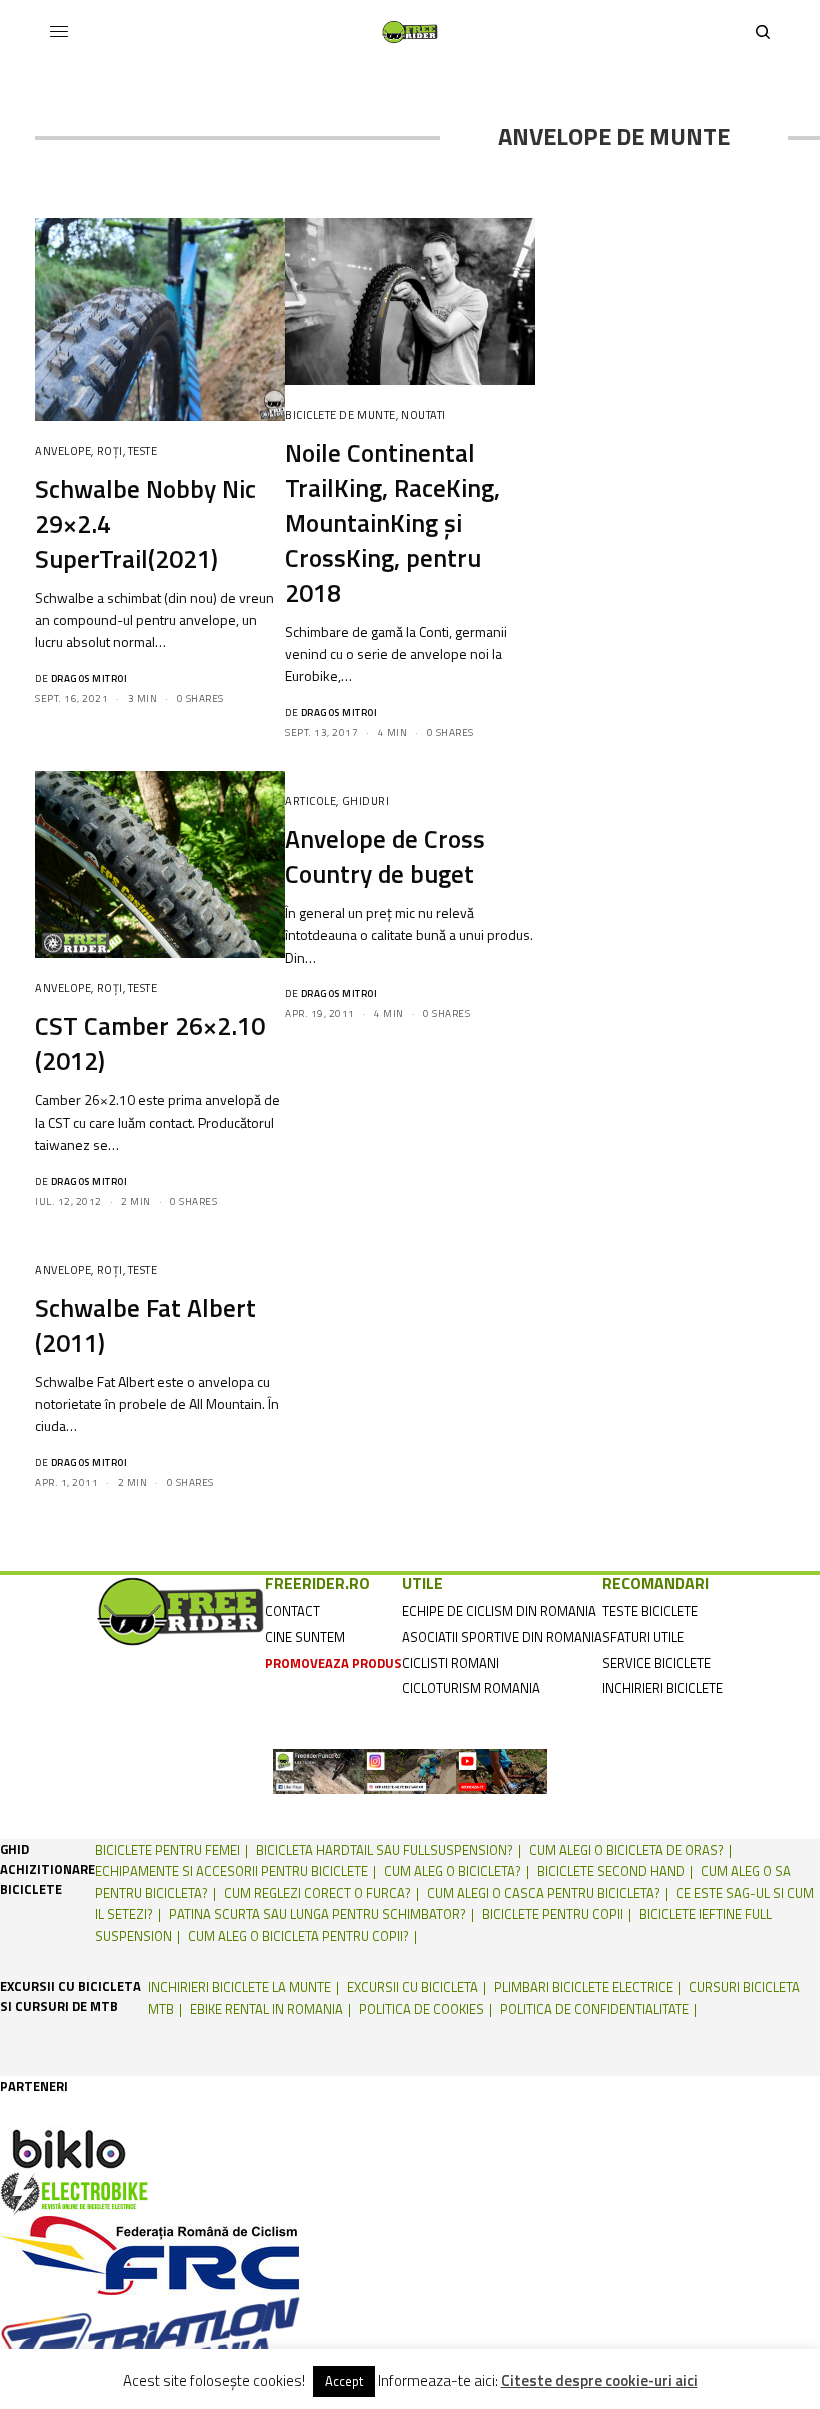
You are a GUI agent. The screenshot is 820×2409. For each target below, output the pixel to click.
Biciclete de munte (340, 415)
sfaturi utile (643, 1637)
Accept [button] (344, 2381)
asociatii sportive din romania (502, 1637)
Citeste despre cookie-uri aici (599, 2381)
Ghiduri (366, 801)
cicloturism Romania (471, 1688)
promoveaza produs (333, 1663)
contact (292, 1611)
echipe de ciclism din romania (499, 1611)
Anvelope (63, 451)
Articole (310, 801)
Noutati (423, 415)
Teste (143, 451)
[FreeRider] (409, 32)
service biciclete (656, 1663)
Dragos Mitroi (89, 678)
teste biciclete (650, 1611)
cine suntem (305, 1637)
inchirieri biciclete (662, 1688)
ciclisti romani (450, 1663)
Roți (110, 451)
